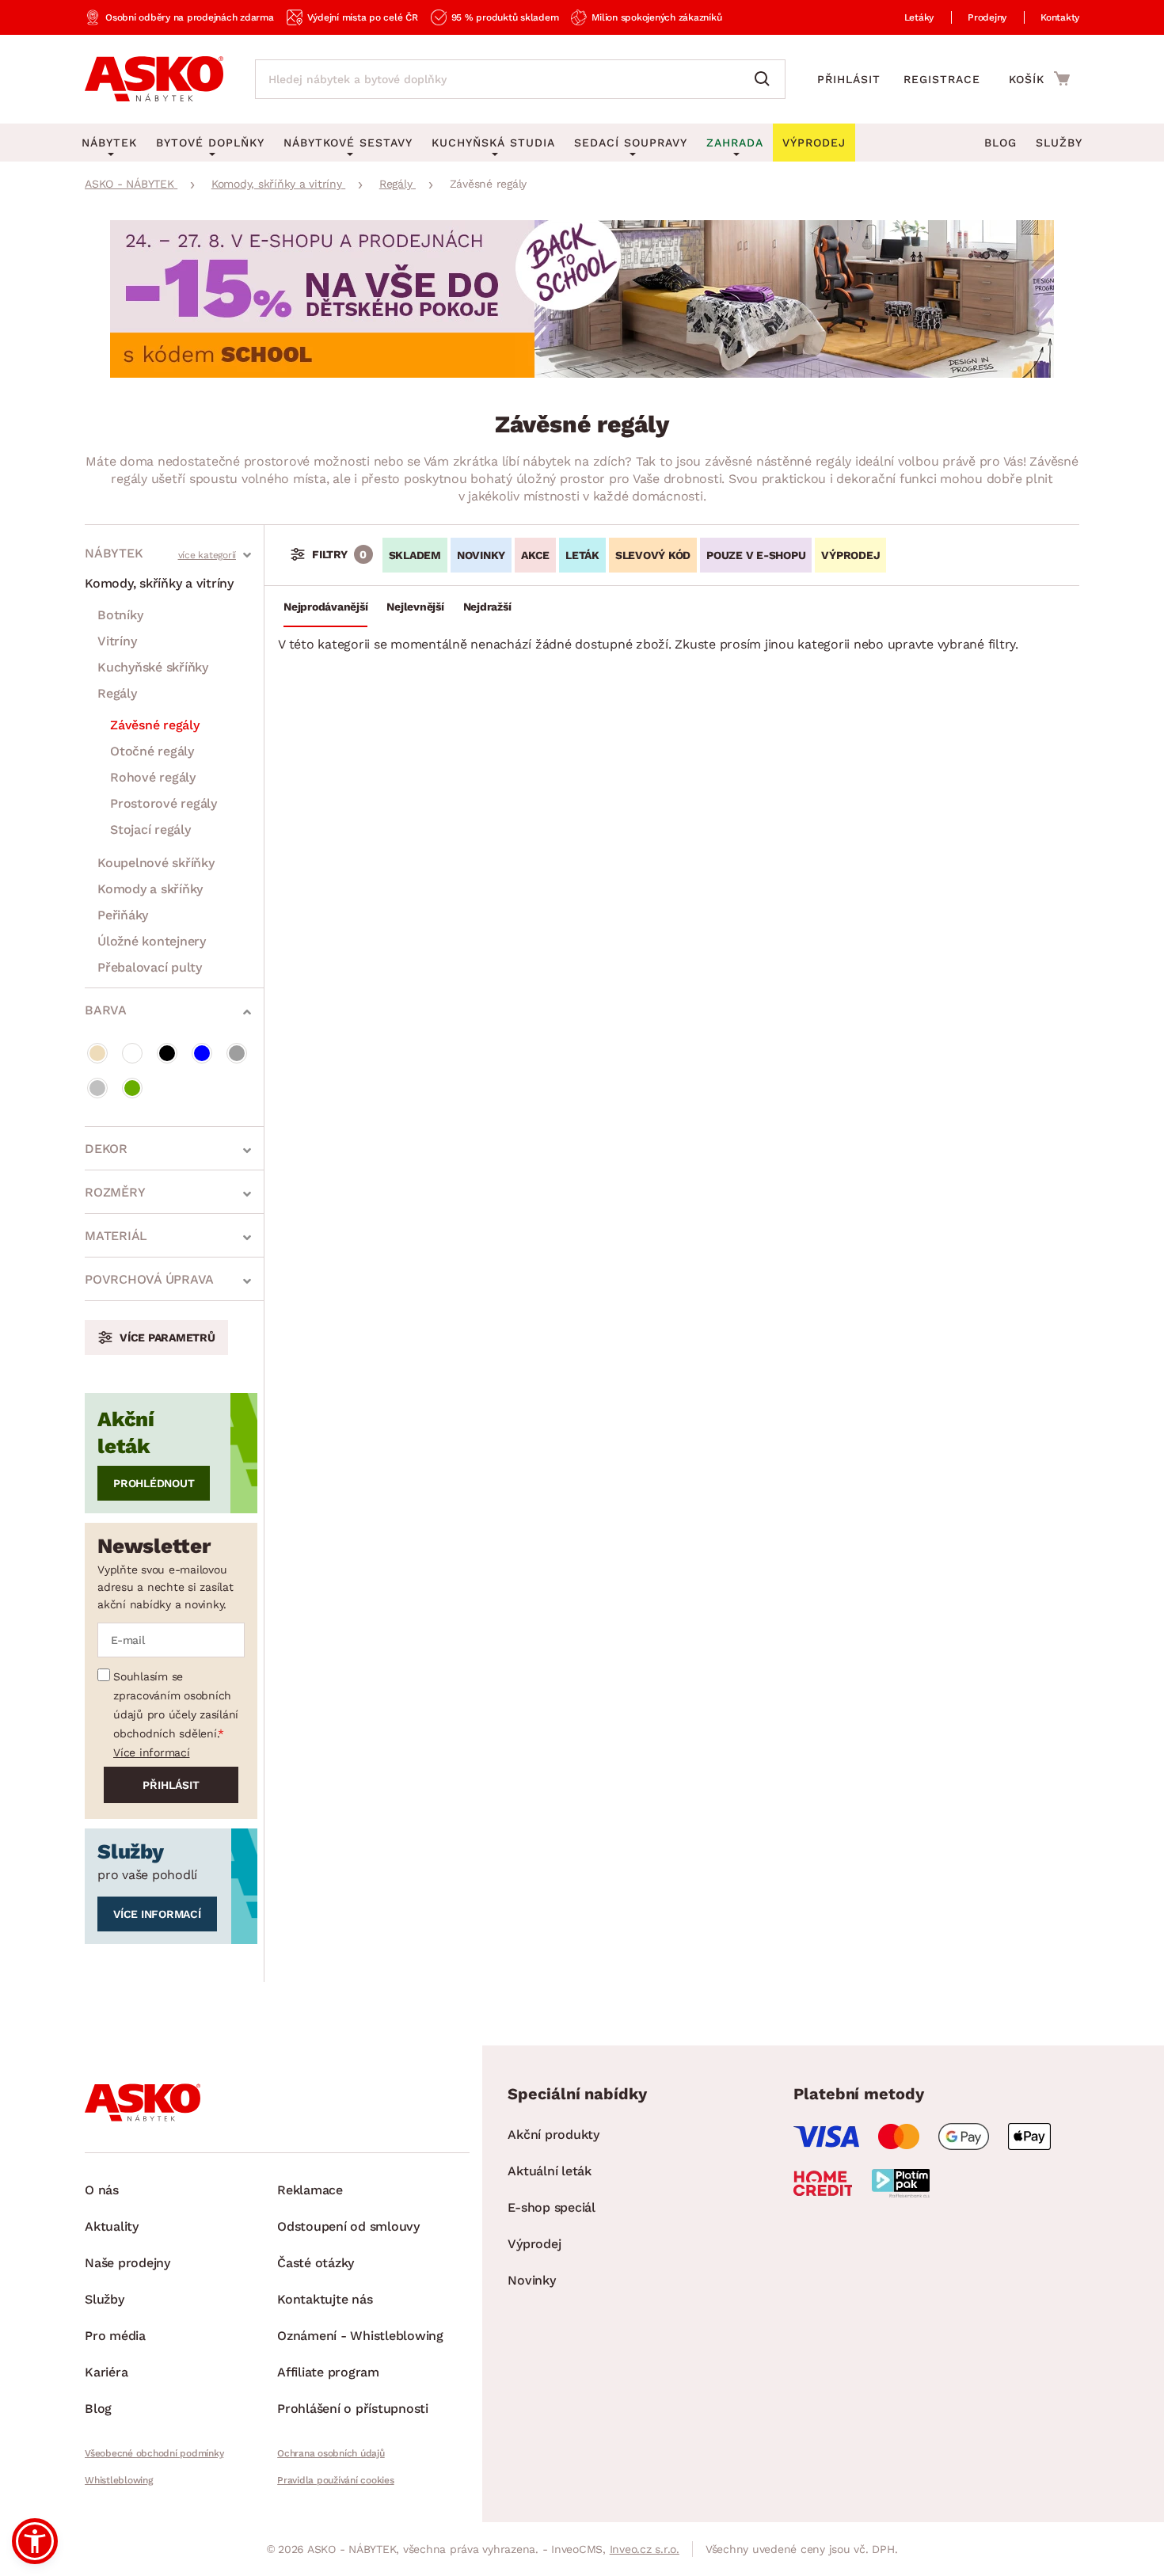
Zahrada (735, 143)
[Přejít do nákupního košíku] (1039, 78)
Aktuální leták (550, 2171)
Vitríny (117, 641)
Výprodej (534, 2244)
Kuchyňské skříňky (153, 667)
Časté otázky (316, 2263)
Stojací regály (150, 829)
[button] (35, 2541)
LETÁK (582, 555)
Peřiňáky (123, 915)
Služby (1059, 143)
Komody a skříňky (150, 889)
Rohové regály (153, 777)
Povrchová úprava (149, 1279)
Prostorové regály (164, 803)
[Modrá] (202, 1053)
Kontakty (1060, 17)
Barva (106, 1010)
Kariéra (106, 2372)
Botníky (120, 615)
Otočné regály (152, 751)
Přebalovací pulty (150, 967)
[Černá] (167, 1053)
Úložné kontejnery (152, 941)
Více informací (152, 1752)
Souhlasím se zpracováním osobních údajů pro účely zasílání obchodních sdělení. (176, 1705)
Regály (117, 693)
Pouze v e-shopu (756, 555)
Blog (1000, 143)
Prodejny (987, 17)
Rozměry (115, 1192)
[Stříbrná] (97, 1088)
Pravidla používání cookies (336, 2480)
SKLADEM (415, 555)
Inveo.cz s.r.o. (645, 2549)
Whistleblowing (119, 2480)
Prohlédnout (154, 1483)
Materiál (116, 1236)
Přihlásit (849, 79)
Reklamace (310, 2190)
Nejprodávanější (325, 607)
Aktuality (112, 2226)
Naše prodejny (127, 2263)
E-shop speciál (552, 2207)
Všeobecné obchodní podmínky (154, 2453)
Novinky (481, 555)
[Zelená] (132, 1088)
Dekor (106, 1149)
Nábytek (114, 553)
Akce (535, 555)
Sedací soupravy (631, 143)
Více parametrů (167, 1337)
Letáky (919, 17)
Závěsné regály (155, 725)
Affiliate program (328, 2372)
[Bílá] (132, 1053)
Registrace (942, 79)
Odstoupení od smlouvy (348, 2226)
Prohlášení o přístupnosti (353, 2409)
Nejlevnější (415, 607)
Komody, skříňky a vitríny (159, 583)
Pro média (115, 2336)
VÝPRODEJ (850, 555)
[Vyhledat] (766, 79)
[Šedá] (237, 1053)
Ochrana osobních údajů (331, 2453)
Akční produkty (553, 2135)
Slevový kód (653, 555)
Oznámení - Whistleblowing (360, 2336)
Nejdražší (487, 607)
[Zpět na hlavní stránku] (154, 79)
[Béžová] (97, 1053)
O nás (102, 2190)
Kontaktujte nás (325, 2299)
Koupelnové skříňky (156, 863)
